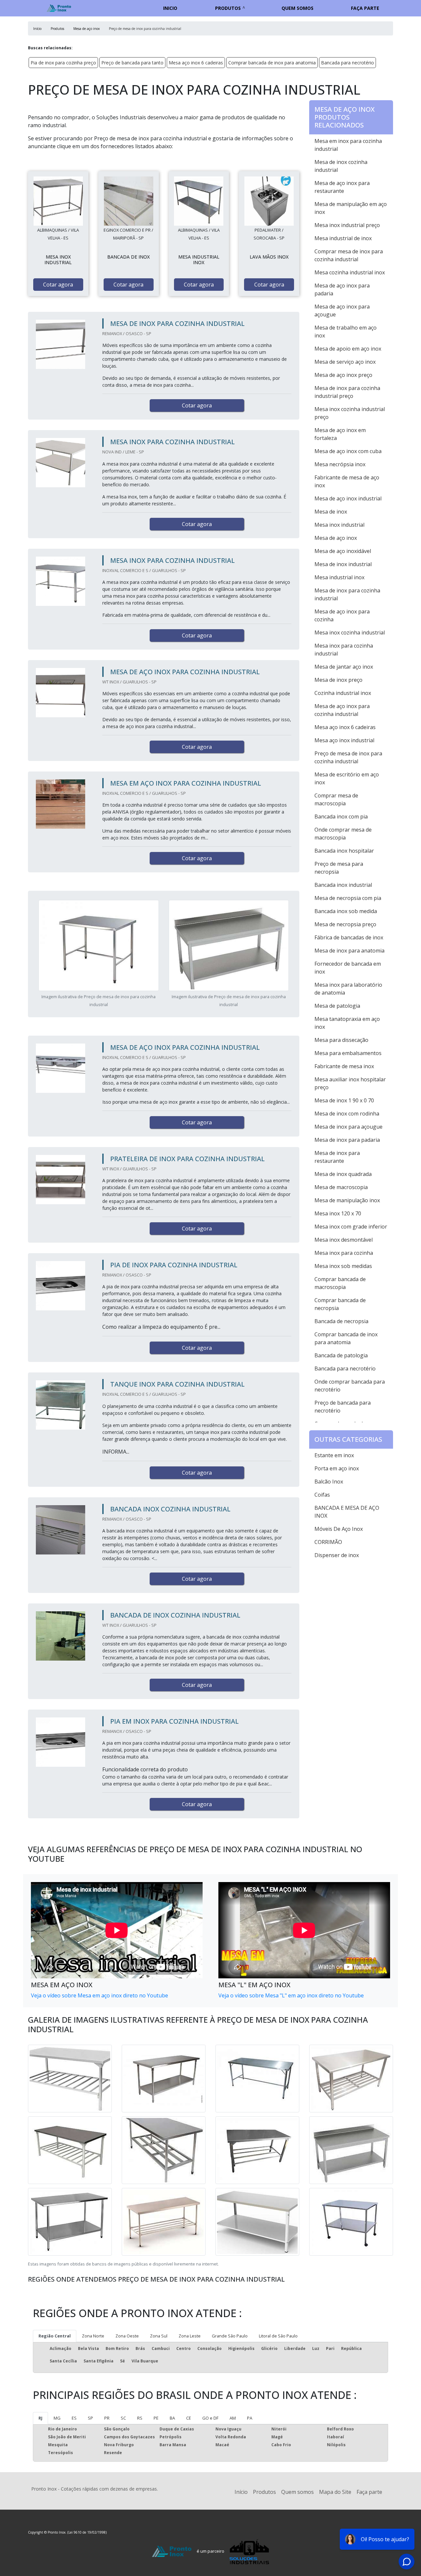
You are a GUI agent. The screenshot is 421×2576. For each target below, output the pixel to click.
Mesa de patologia (337, 1006)
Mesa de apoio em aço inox (348, 349)
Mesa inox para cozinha (344, 1253)
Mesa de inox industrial (343, 564)
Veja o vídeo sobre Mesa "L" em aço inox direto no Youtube (291, 1995)
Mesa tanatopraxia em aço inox (347, 1023)
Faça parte (365, 8)
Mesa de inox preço (338, 680)
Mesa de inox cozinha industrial (341, 166)
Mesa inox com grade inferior (351, 1227)
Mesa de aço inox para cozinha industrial (342, 710)
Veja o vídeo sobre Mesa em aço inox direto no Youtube (99, 1995)
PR (107, 2418)
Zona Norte (93, 2336)
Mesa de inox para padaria (347, 1140)
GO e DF (210, 2418)
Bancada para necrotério (347, 63)
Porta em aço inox (337, 1468)
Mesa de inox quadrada (343, 1174)
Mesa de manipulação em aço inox (351, 208)
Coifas (322, 1495)
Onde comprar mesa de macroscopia (343, 834)
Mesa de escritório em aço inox (347, 778)
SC (123, 2418)
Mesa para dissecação (341, 1040)
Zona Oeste (127, 2336)
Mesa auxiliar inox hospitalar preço (350, 1083)
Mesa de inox (331, 512)
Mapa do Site (335, 2492)
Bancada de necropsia (341, 1321)
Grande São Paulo (230, 2336)
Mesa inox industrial (339, 525)
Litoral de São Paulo (278, 2336)
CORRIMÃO (328, 1542)
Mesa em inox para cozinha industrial (348, 145)
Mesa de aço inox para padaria (342, 289)
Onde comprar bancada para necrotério (350, 1386)
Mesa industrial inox (339, 577)
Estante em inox (334, 1455)
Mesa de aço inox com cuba (348, 451)
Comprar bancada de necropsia (340, 1304)
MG (57, 2418)
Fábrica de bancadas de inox (349, 937)
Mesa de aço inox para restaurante (342, 187)
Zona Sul (159, 2336)
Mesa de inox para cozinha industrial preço (347, 392)
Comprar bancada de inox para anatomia (272, 63)
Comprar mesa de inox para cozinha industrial (349, 255)
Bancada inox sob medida (346, 911)
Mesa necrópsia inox (340, 464)
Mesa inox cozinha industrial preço (350, 413)
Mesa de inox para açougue (348, 1127)
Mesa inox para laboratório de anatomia (348, 989)
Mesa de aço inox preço (343, 375)
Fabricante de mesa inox (344, 1066)
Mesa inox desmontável (344, 1240)
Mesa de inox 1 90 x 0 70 (344, 1100)
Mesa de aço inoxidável (343, 551)
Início (241, 2492)
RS (140, 2418)
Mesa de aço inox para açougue (342, 310)
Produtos (228, 8)
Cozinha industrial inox (343, 693)
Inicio (170, 8)
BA (172, 2418)
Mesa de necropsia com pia (348, 898)
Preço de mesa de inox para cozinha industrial (348, 757)
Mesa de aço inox (336, 538)
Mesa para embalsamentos (348, 1053)
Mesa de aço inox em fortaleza (340, 434)
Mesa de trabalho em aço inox (346, 332)
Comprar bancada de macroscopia (340, 1283)
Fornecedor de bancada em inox (348, 968)
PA (250, 2418)
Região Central (55, 2336)
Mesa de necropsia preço (345, 924)
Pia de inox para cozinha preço (63, 63)
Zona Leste (190, 2336)
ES (74, 2418)
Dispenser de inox (337, 1555)
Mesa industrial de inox (343, 238)
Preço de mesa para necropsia (339, 868)
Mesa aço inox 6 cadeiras (196, 63)
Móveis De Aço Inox (339, 1529)
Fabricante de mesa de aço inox (347, 481)
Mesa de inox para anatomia (349, 951)
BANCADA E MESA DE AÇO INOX (347, 1512)
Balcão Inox (329, 1482)
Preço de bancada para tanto (132, 63)
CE (189, 2418)
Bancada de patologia (341, 1355)
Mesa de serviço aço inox (345, 362)
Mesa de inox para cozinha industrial (347, 594)
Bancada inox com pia (341, 816)
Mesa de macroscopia (341, 1187)
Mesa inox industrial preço (347, 225)
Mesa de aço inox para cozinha (342, 615)
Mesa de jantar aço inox (344, 667)
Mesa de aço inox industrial (348, 498)
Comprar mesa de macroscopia (336, 799)
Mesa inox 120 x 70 (338, 1213)
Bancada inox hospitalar (344, 851)
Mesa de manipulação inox (347, 1200)
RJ (40, 2418)
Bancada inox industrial (343, 885)
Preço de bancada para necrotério (343, 1407)
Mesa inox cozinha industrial (350, 632)
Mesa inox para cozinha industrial (344, 650)
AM (233, 2418)
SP (90, 2418)
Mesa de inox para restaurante (337, 1157)
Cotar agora (58, 285)
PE (156, 2418)
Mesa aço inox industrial (344, 740)
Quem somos (297, 8)
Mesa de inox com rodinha (347, 1114)
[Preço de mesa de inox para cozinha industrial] (58, 201)
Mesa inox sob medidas (343, 1266)
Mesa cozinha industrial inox (350, 272)
